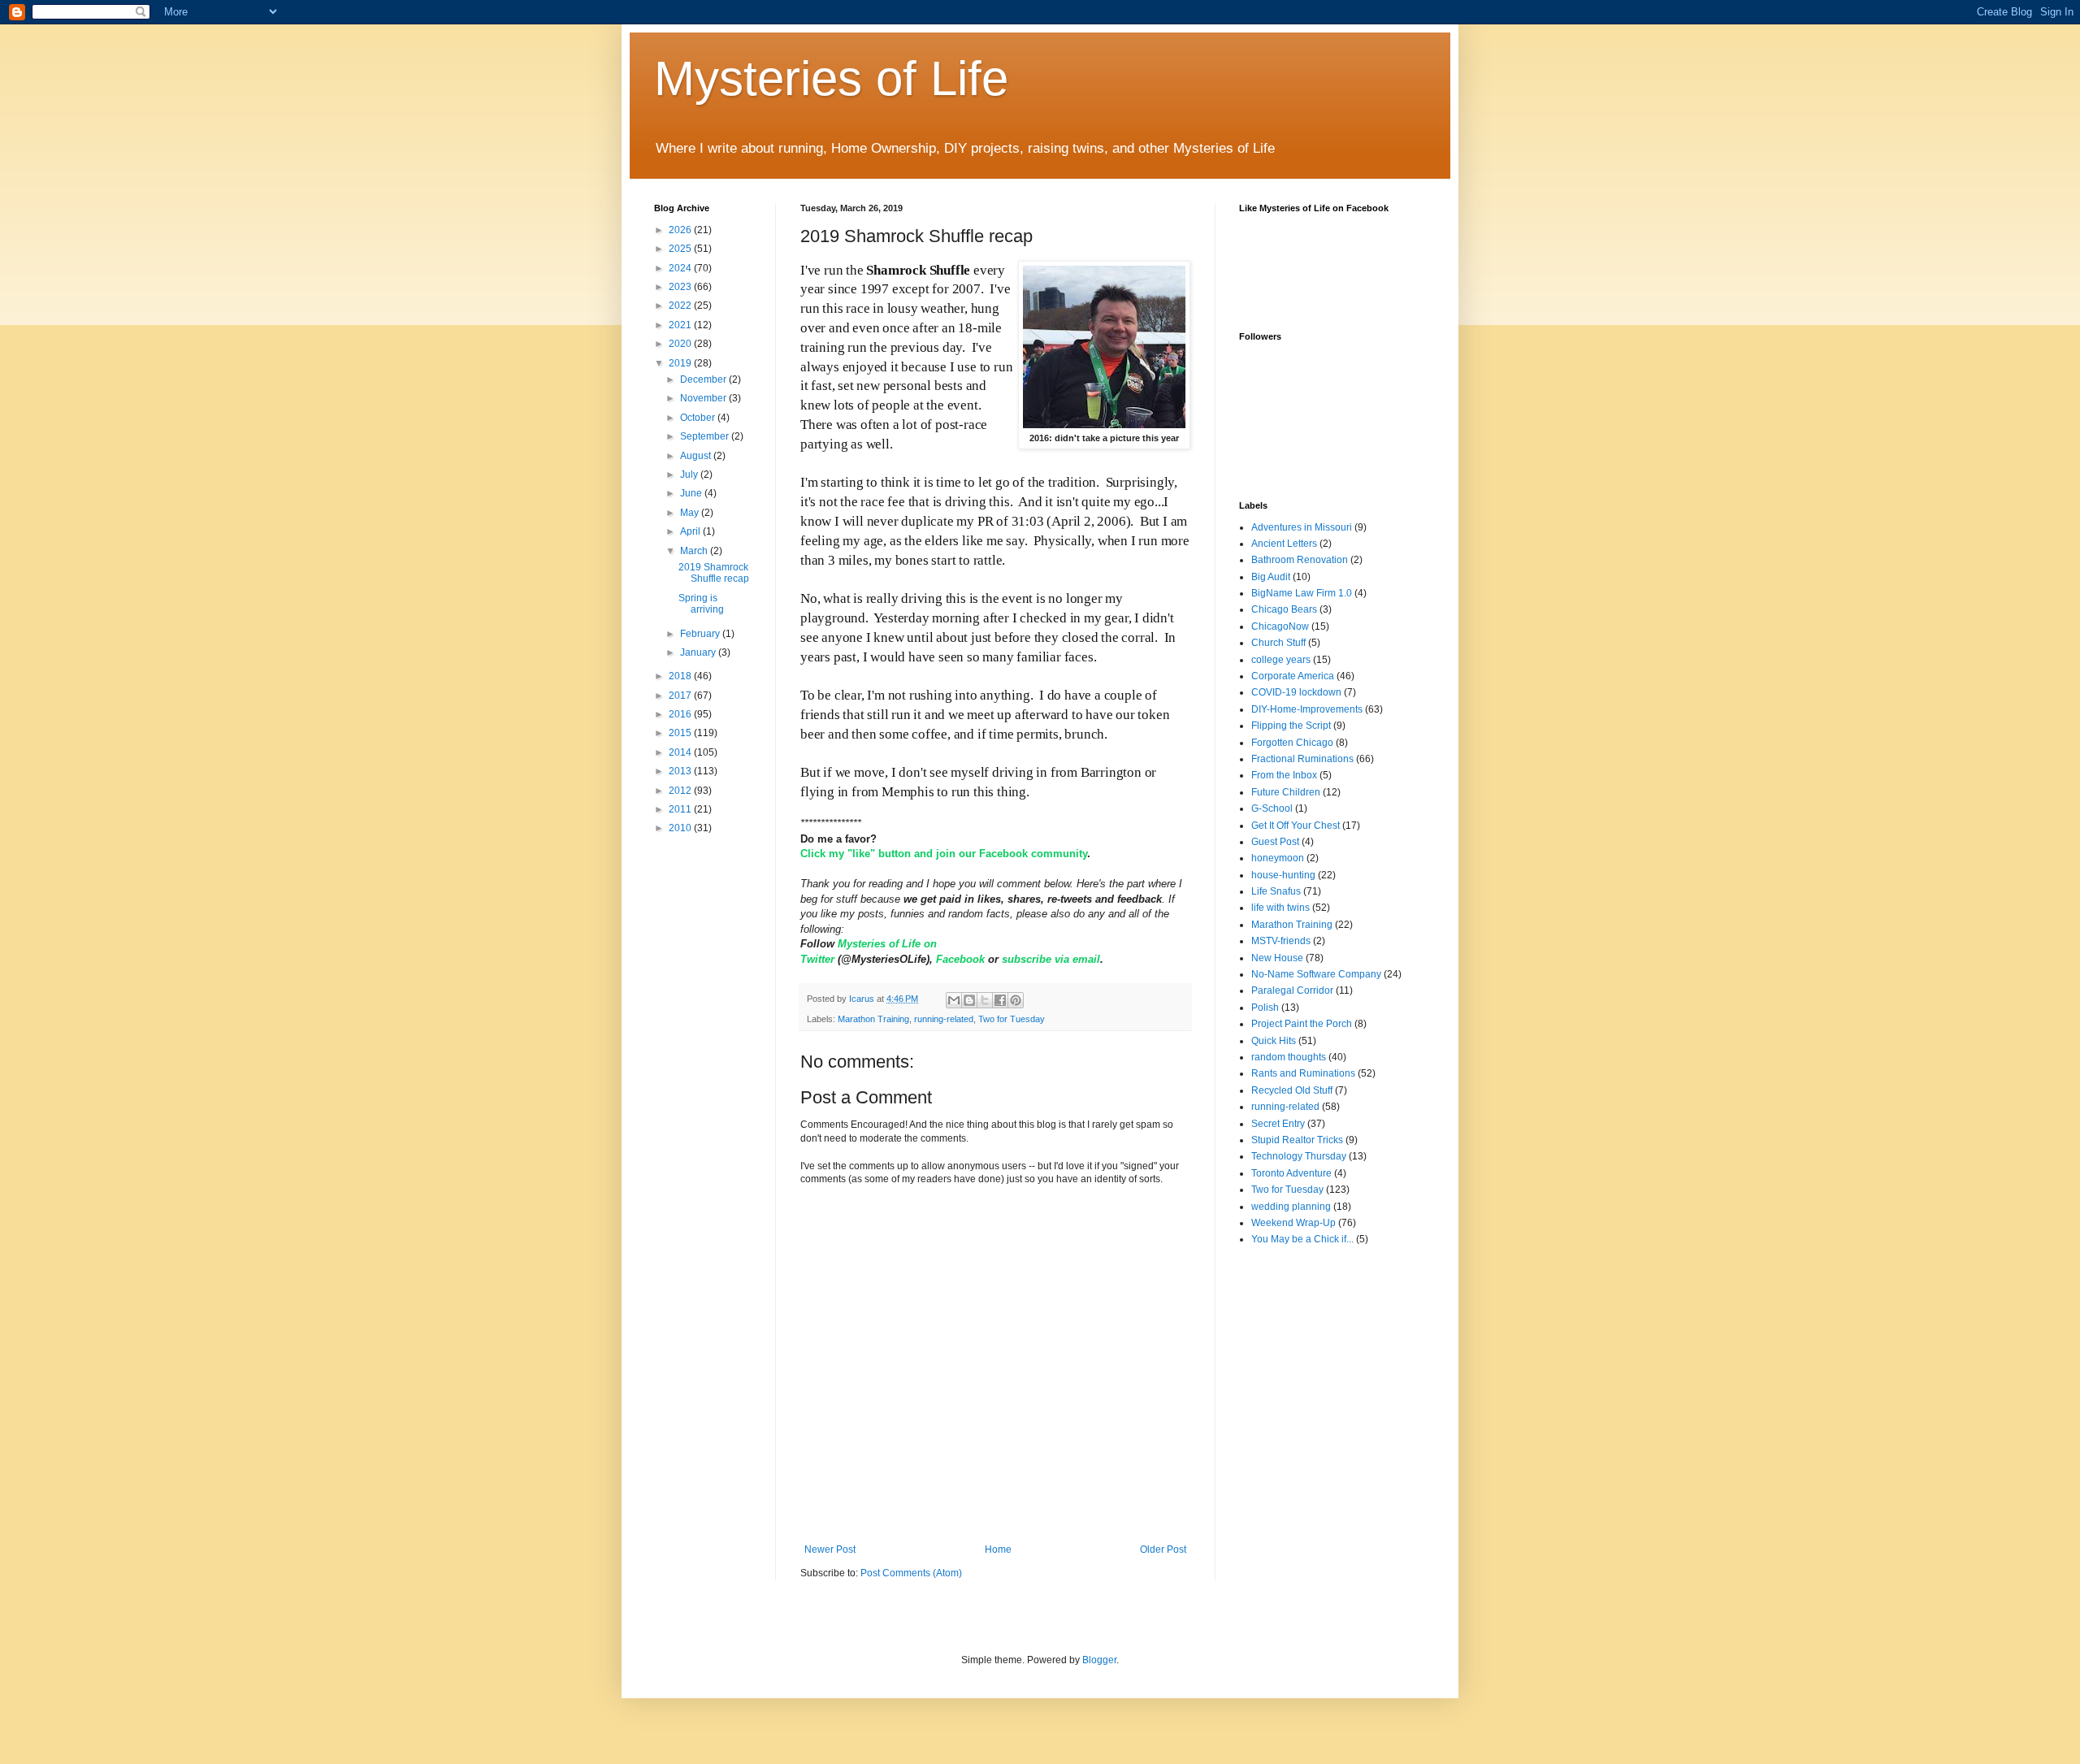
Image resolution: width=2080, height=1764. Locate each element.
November (704, 398)
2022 (681, 306)
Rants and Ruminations (1303, 1073)
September (706, 436)
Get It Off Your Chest (1296, 826)
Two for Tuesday (1012, 1019)
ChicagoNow (1280, 626)
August (697, 456)
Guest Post (1275, 842)
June (692, 493)
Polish (1265, 1008)
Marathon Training (873, 1019)
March (695, 551)
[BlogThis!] (969, 1000)
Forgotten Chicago (1292, 743)
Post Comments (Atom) (911, 1573)
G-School (1272, 808)
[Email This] (954, 1000)
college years (1281, 660)
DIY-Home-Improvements (1307, 709)
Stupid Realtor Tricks (1297, 1140)
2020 (681, 344)
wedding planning (1291, 1207)
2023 (681, 287)
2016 (681, 714)
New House (1277, 958)
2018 (681, 676)
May (691, 513)
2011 (681, 809)
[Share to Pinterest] (1016, 1000)
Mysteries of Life (831, 78)
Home (998, 1549)
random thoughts (1289, 1057)
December (704, 379)
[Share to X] (985, 1000)
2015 (681, 733)
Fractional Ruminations (1302, 759)
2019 (681, 363)
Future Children (1286, 792)
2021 (681, 325)
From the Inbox (1284, 775)
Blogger (1099, 1660)
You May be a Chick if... (1302, 1239)
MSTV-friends (1281, 941)
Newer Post (830, 1549)
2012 (681, 791)
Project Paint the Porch (1302, 1024)
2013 (681, 771)
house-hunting (1283, 875)
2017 (681, 696)
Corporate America (1293, 676)
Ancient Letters (1284, 544)
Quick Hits (1274, 1041)
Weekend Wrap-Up (1293, 1223)
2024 (681, 268)
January (699, 652)
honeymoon (1278, 858)
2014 (681, 752)
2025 (681, 249)
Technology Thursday (1299, 1156)
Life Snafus (1276, 891)
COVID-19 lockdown (1296, 692)
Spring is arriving (701, 604)
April (691, 531)
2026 (681, 230)
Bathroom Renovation (1300, 560)
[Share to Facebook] (1000, 1000)
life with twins (1280, 908)
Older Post (1163, 1549)
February (701, 634)
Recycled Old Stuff (1292, 1090)
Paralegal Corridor (1292, 990)
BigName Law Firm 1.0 (1302, 593)
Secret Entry (1278, 1124)
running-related (944, 1019)
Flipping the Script (1291, 726)
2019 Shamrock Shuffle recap (714, 573)
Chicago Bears (1284, 609)
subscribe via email (1051, 959)
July (690, 475)
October (699, 418)
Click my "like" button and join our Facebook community (944, 854)
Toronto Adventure (1291, 1173)
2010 (681, 828)
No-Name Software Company (1316, 974)
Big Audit (1271, 577)
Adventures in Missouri (1302, 527)
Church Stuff (1278, 643)
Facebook (962, 959)
